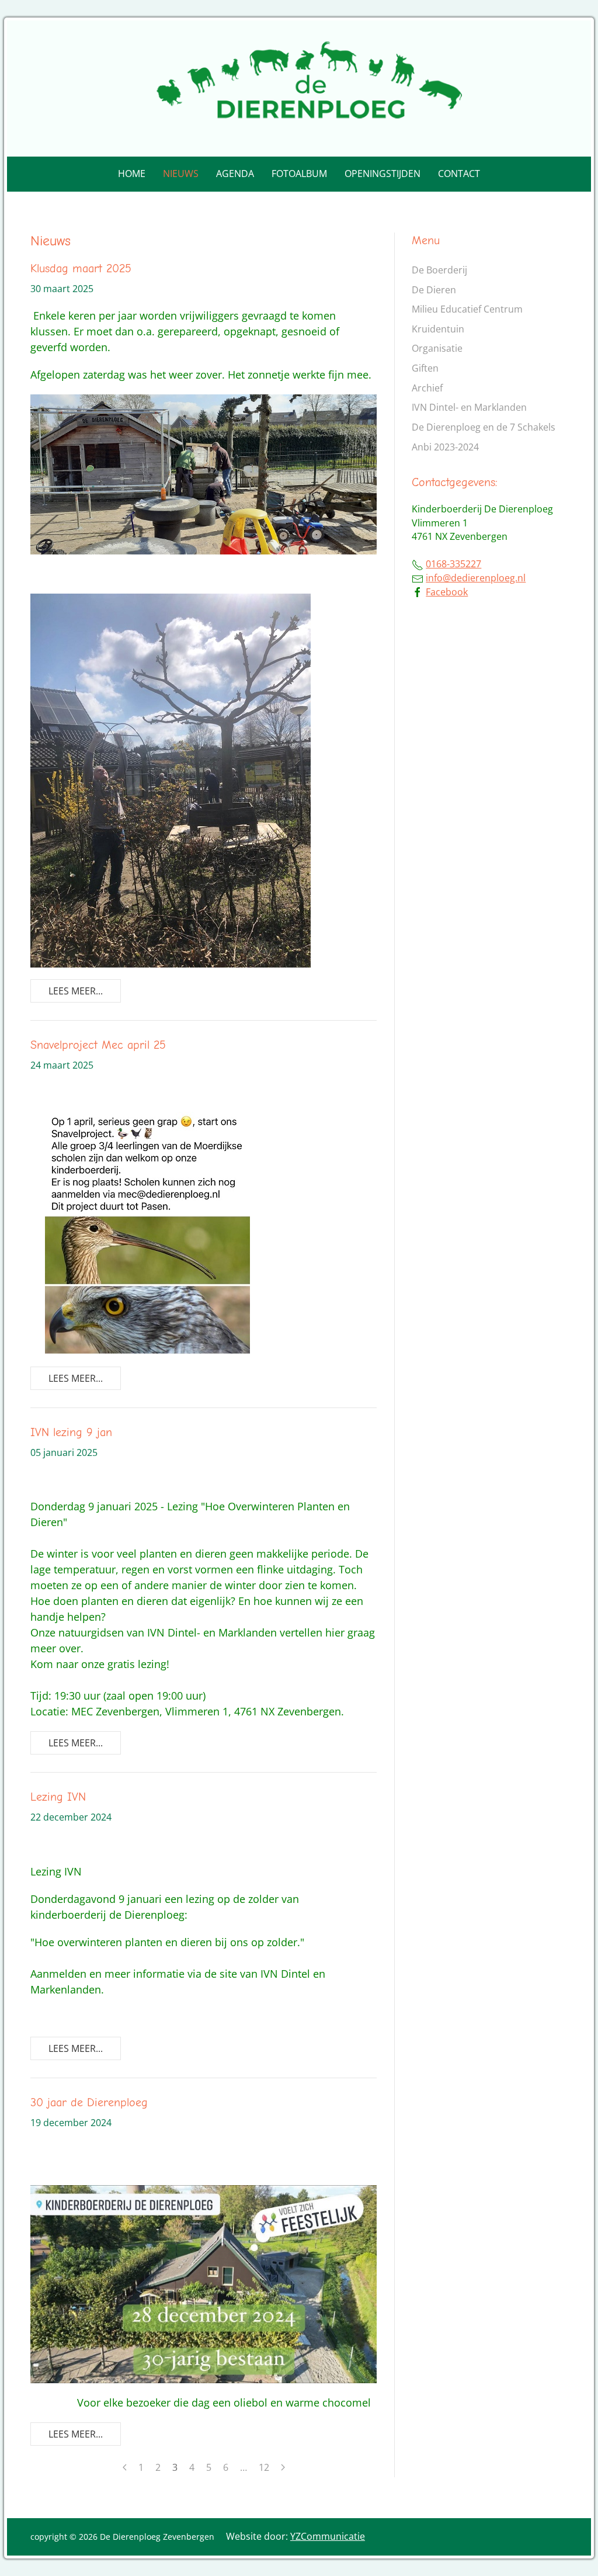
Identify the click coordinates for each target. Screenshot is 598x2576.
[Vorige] (125, 2467)
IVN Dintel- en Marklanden (469, 407)
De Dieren (434, 290)
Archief (427, 388)
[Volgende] (283, 2467)
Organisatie (437, 348)
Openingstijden (383, 174)
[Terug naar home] (299, 89)
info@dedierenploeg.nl (476, 578)
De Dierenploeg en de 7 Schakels (484, 427)
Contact (459, 174)
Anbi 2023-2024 (445, 447)
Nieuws (181, 174)
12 (264, 2467)
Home (132, 174)
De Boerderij (439, 270)
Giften (425, 368)
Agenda (235, 174)
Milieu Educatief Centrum (467, 309)
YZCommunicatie (328, 2536)
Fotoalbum (299, 174)
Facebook (447, 592)
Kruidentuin (438, 329)
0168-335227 (453, 564)
